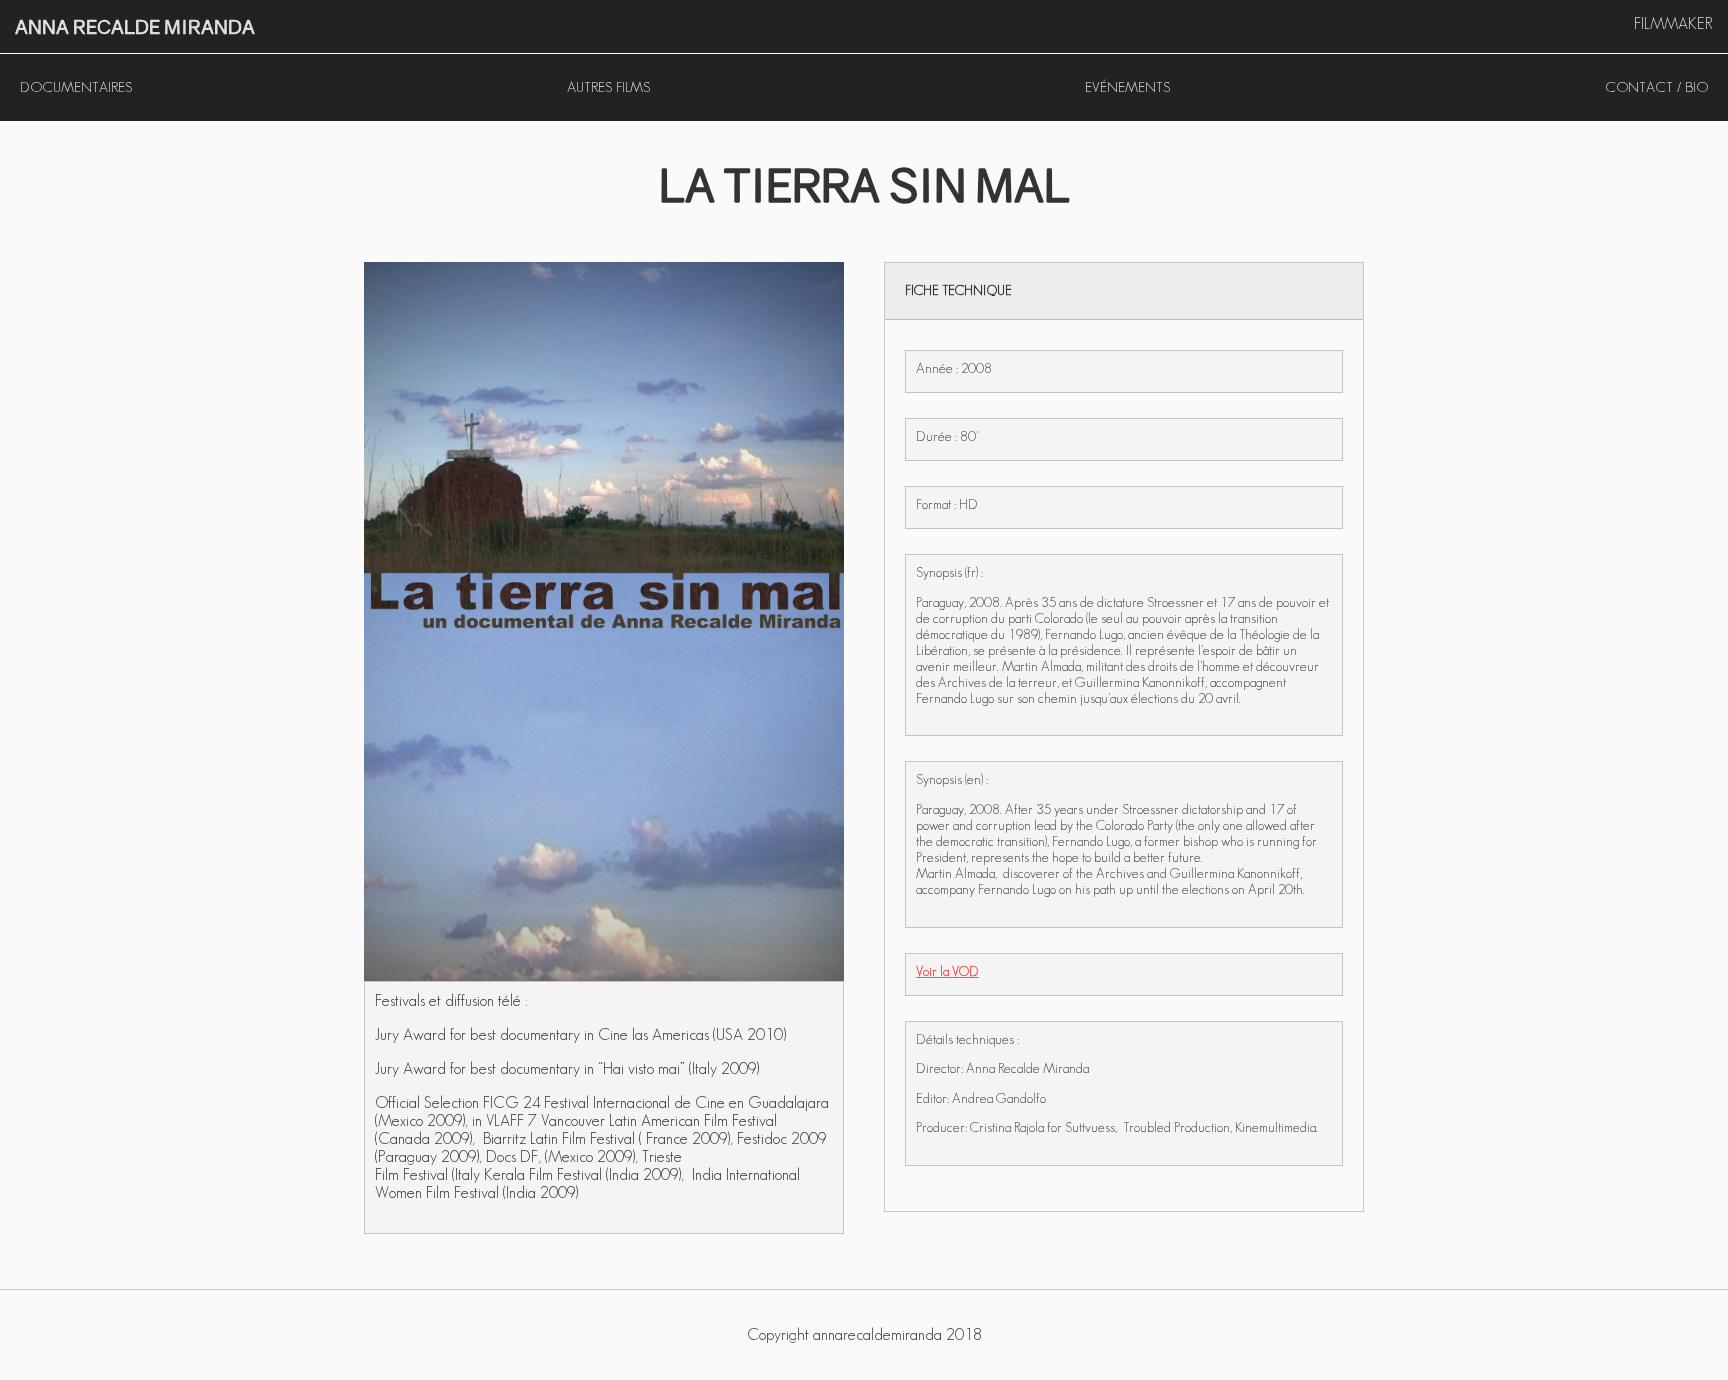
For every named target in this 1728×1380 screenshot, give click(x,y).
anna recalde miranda (135, 26)
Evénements (1127, 87)
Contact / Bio (1656, 87)
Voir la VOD (947, 971)
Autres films (608, 87)
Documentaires (76, 87)
